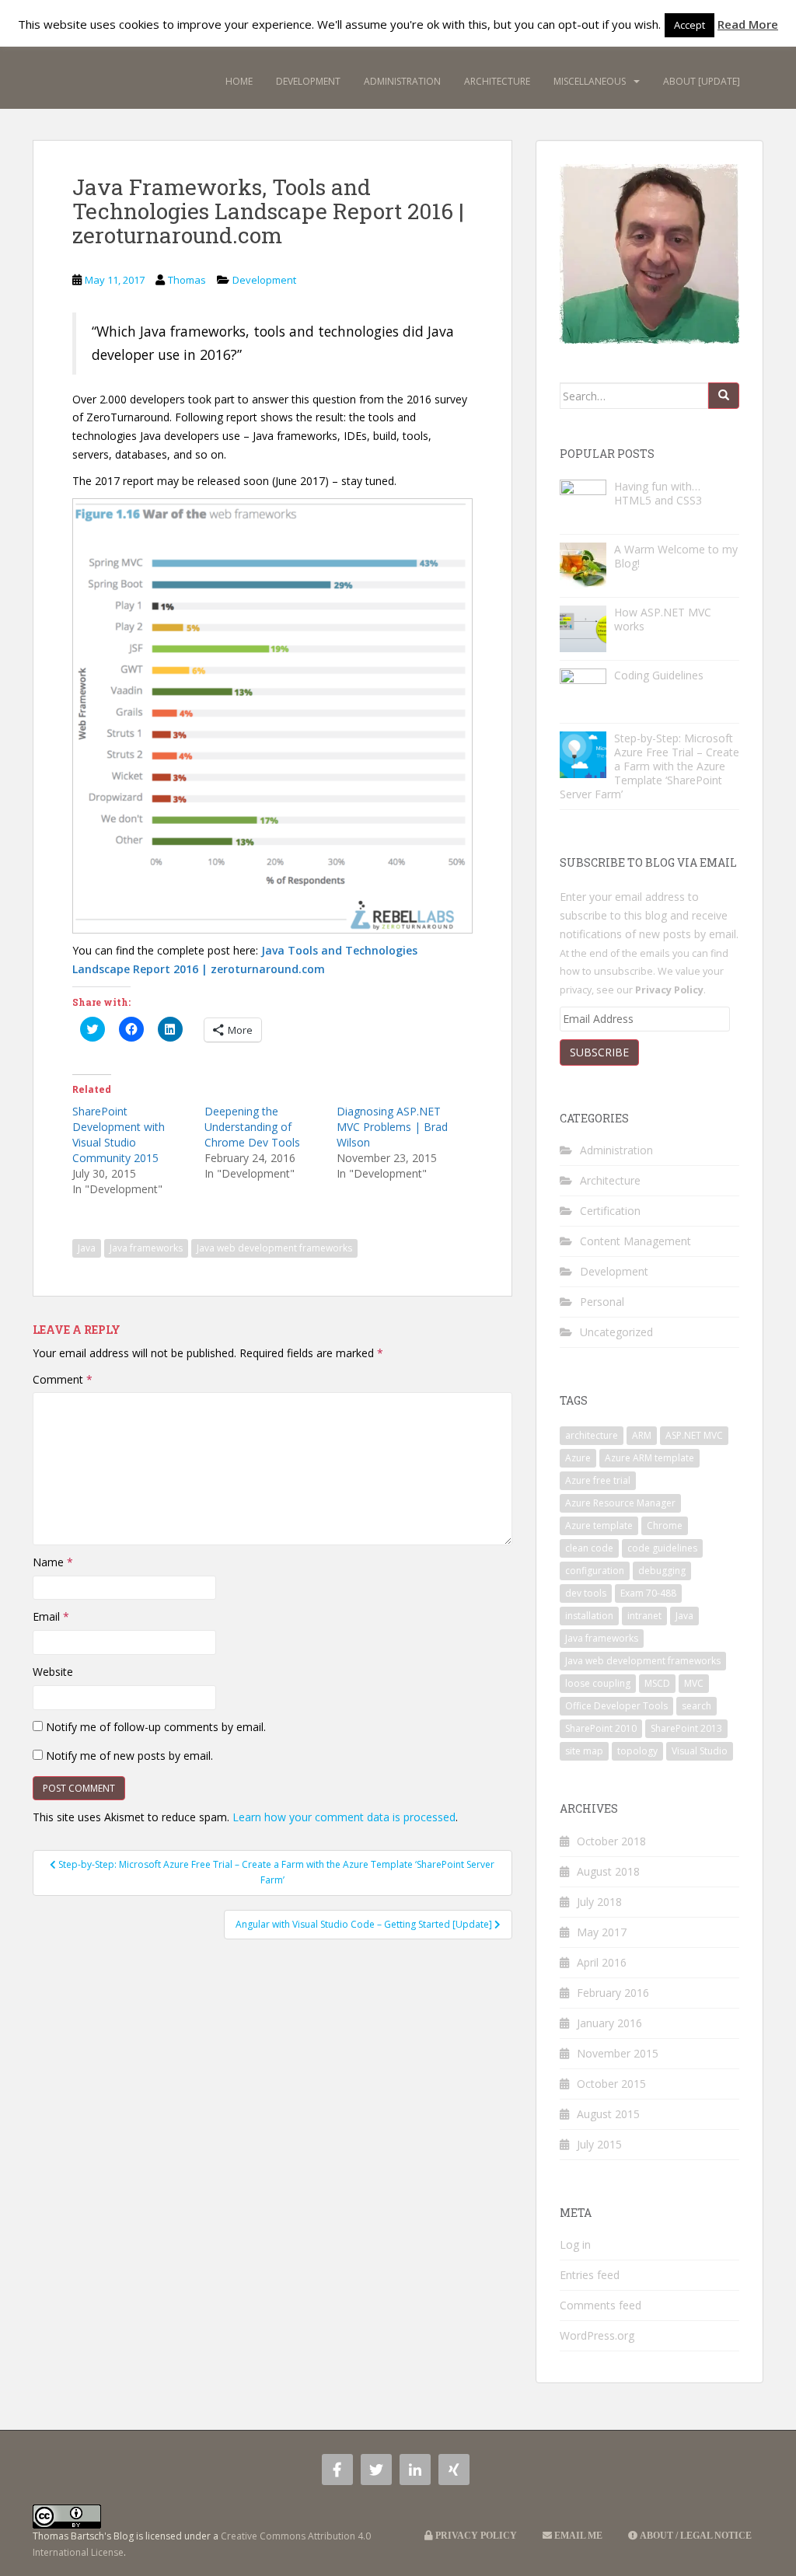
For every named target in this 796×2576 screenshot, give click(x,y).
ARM (642, 1435)
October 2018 (611, 1841)
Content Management (635, 1241)
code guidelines (662, 1548)
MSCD (657, 1683)
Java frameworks (146, 1248)
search (696, 1706)
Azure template (599, 1525)
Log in (575, 2244)
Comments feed (600, 2305)
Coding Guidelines (659, 675)
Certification (610, 1211)
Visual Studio (700, 1751)
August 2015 (608, 2114)
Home (239, 81)
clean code (589, 1548)
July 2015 (599, 2144)
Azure (578, 1458)
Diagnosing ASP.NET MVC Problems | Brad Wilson (392, 1127)
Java (87, 1248)
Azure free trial (598, 1480)
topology (637, 1751)
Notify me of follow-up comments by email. (156, 1727)
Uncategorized (616, 1332)
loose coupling (598, 1683)
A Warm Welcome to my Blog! (676, 556)
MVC (694, 1683)
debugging (662, 1571)
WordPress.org (597, 2335)
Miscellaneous (590, 81)
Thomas (187, 280)
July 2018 (599, 1902)
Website (53, 1672)
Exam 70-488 (648, 1593)
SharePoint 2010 (601, 1728)
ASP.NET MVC (694, 1435)
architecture (592, 1435)
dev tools (586, 1593)
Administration (402, 81)
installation (589, 1616)
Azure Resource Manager (620, 1503)
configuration (595, 1571)
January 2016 (609, 2023)
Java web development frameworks (274, 1248)
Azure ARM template (649, 1458)
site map (584, 1751)
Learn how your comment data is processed (344, 1817)
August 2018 (608, 1871)
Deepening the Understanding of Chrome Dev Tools (252, 1127)
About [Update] (702, 81)
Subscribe (599, 1052)
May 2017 (602, 1932)
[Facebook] (337, 2470)
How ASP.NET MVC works (663, 619)
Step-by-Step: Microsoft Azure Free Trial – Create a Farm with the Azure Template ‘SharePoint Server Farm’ (649, 766)
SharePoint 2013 (686, 1728)
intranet (644, 1616)
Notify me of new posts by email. (129, 1756)
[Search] (724, 396)
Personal (602, 1302)
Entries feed (590, 2275)
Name (53, 1562)
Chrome (665, 1525)
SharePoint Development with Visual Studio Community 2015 (119, 1134)
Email (51, 1616)
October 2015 (611, 2084)
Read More (748, 24)
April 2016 (602, 1962)
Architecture (497, 81)
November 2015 (618, 2053)
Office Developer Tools (616, 1706)
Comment (63, 1379)
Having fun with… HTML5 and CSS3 (658, 493)
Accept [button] (690, 25)
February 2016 (613, 1993)
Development (308, 81)
